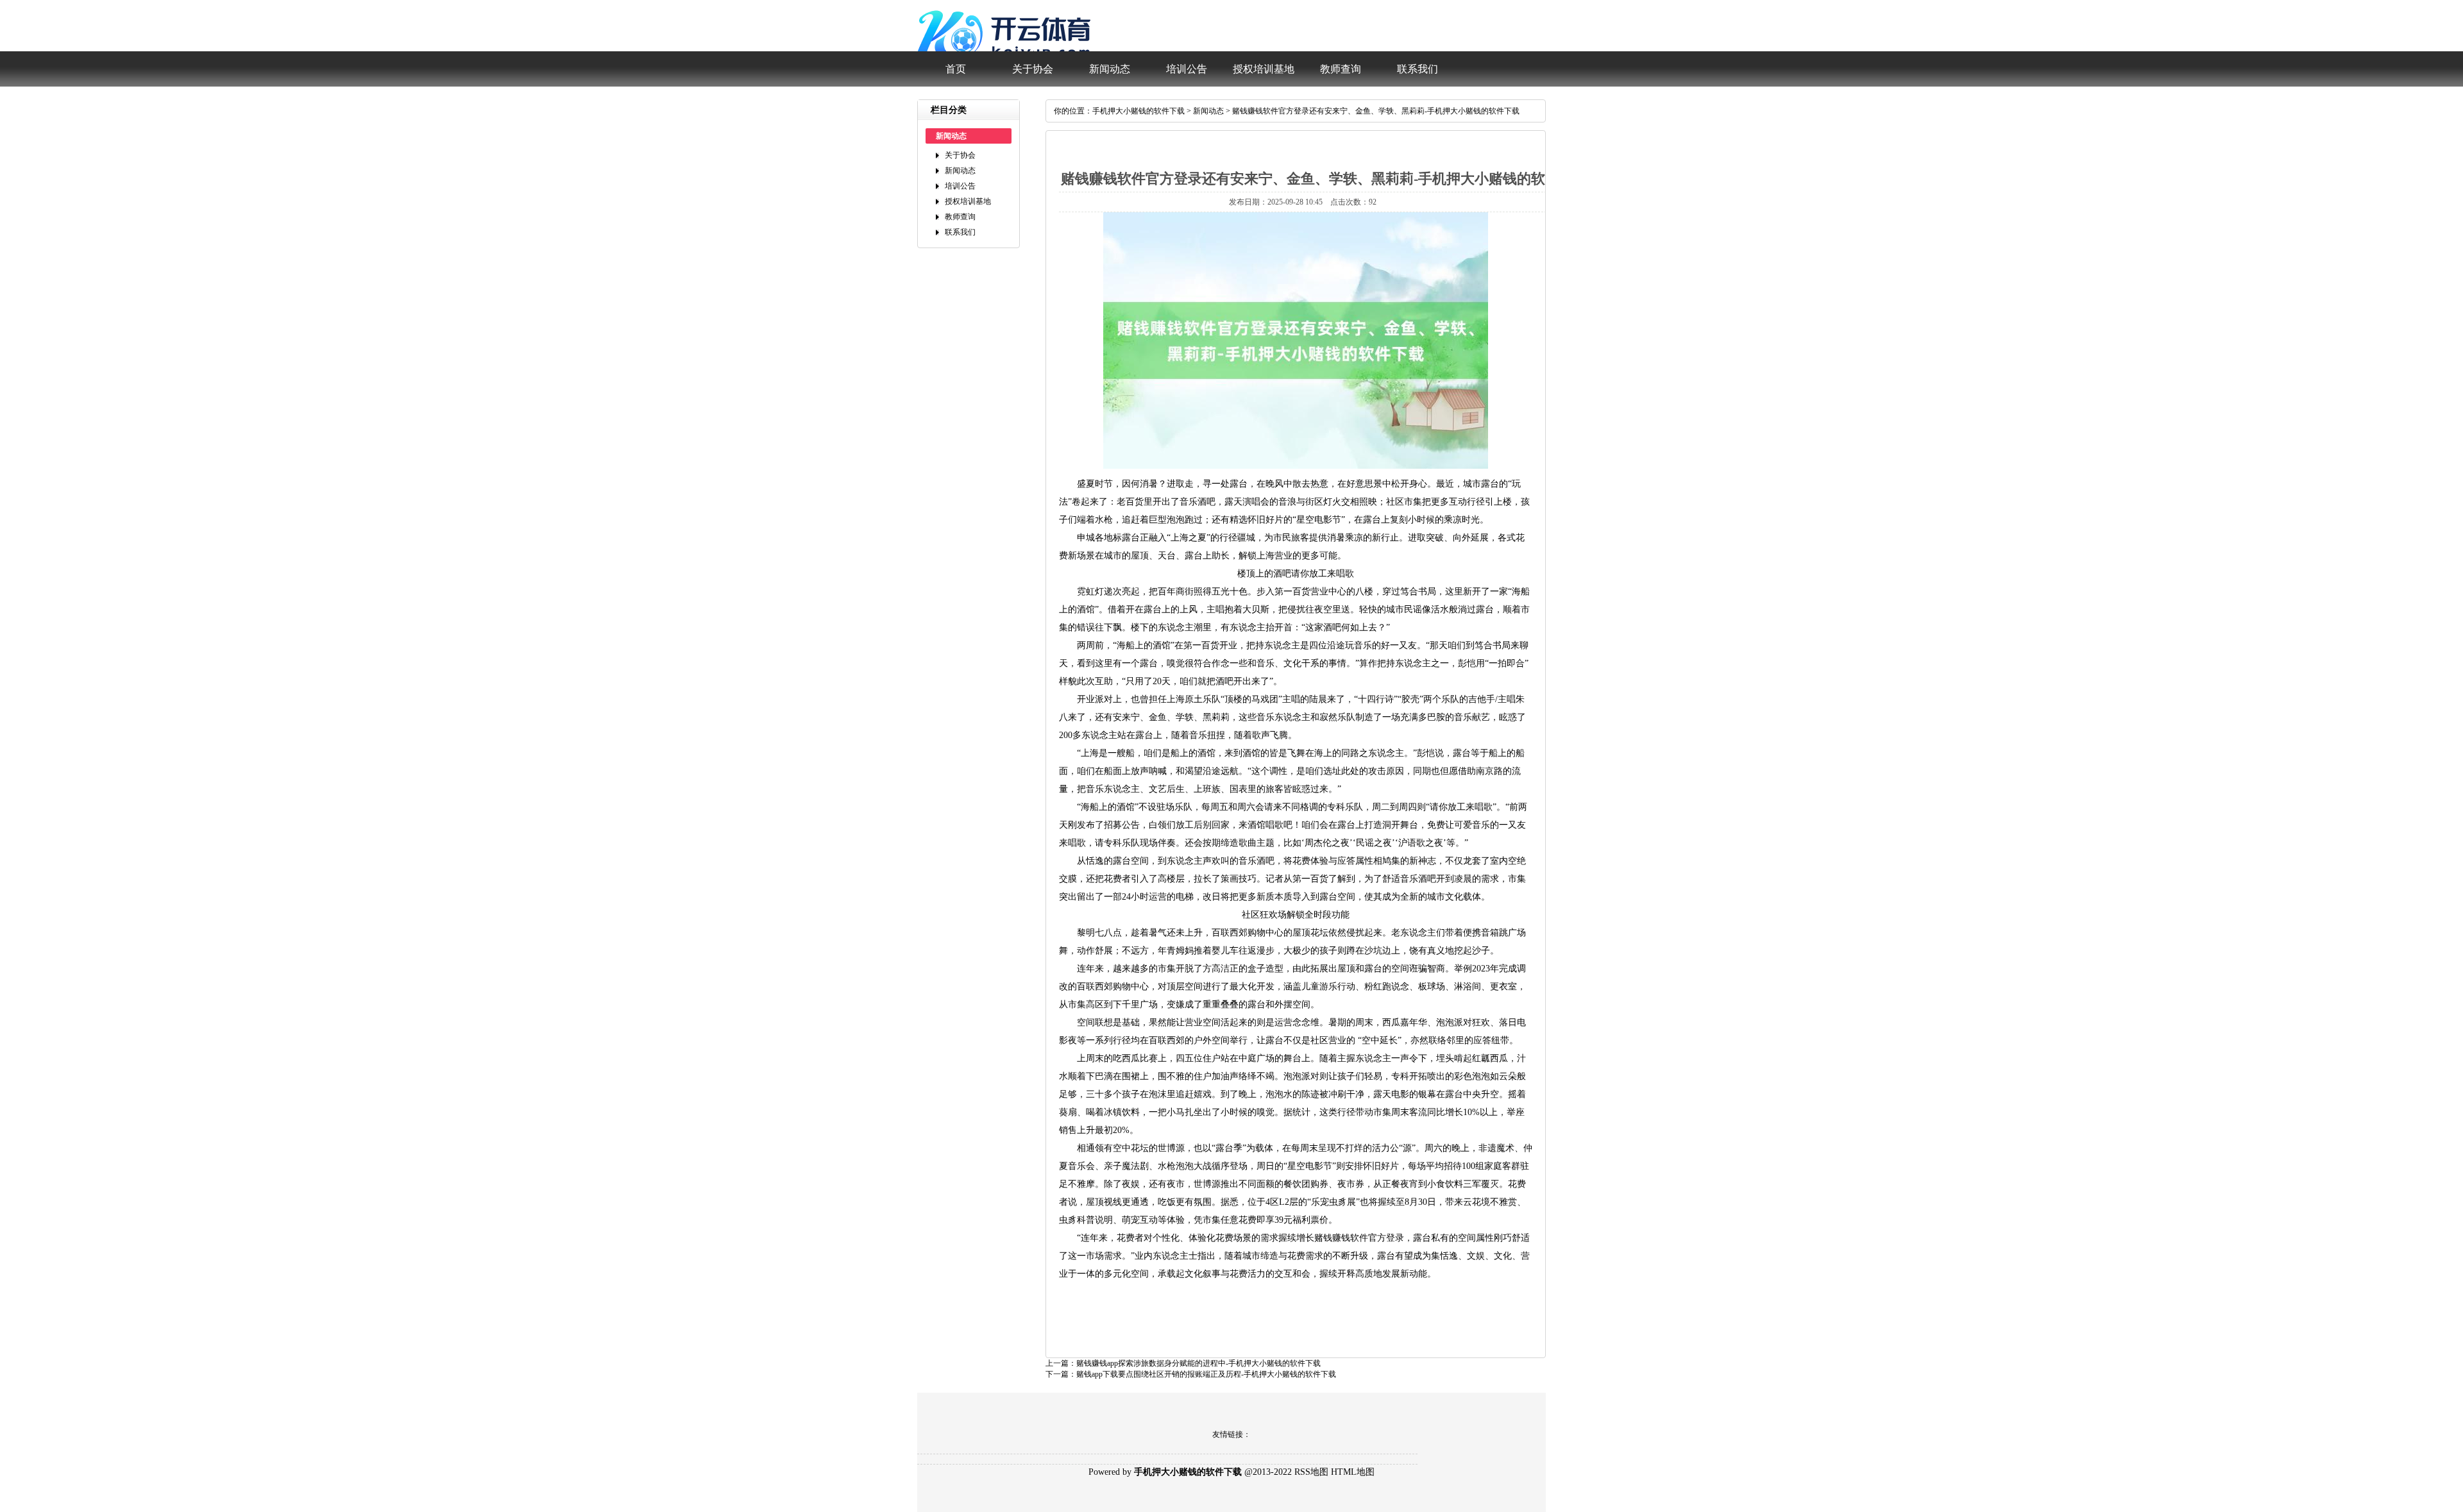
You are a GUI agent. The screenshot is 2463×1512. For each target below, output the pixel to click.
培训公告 (1187, 69)
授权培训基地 (1264, 69)
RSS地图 (1311, 1472)
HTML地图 (1353, 1472)
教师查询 (1341, 69)
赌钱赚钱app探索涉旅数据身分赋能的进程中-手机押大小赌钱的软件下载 (1198, 1363)
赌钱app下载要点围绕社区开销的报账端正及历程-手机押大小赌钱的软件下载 (1206, 1374)
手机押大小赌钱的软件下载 (1138, 111)
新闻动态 (1110, 69)
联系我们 (1418, 69)
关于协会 (1033, 69)
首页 (956, 69)
